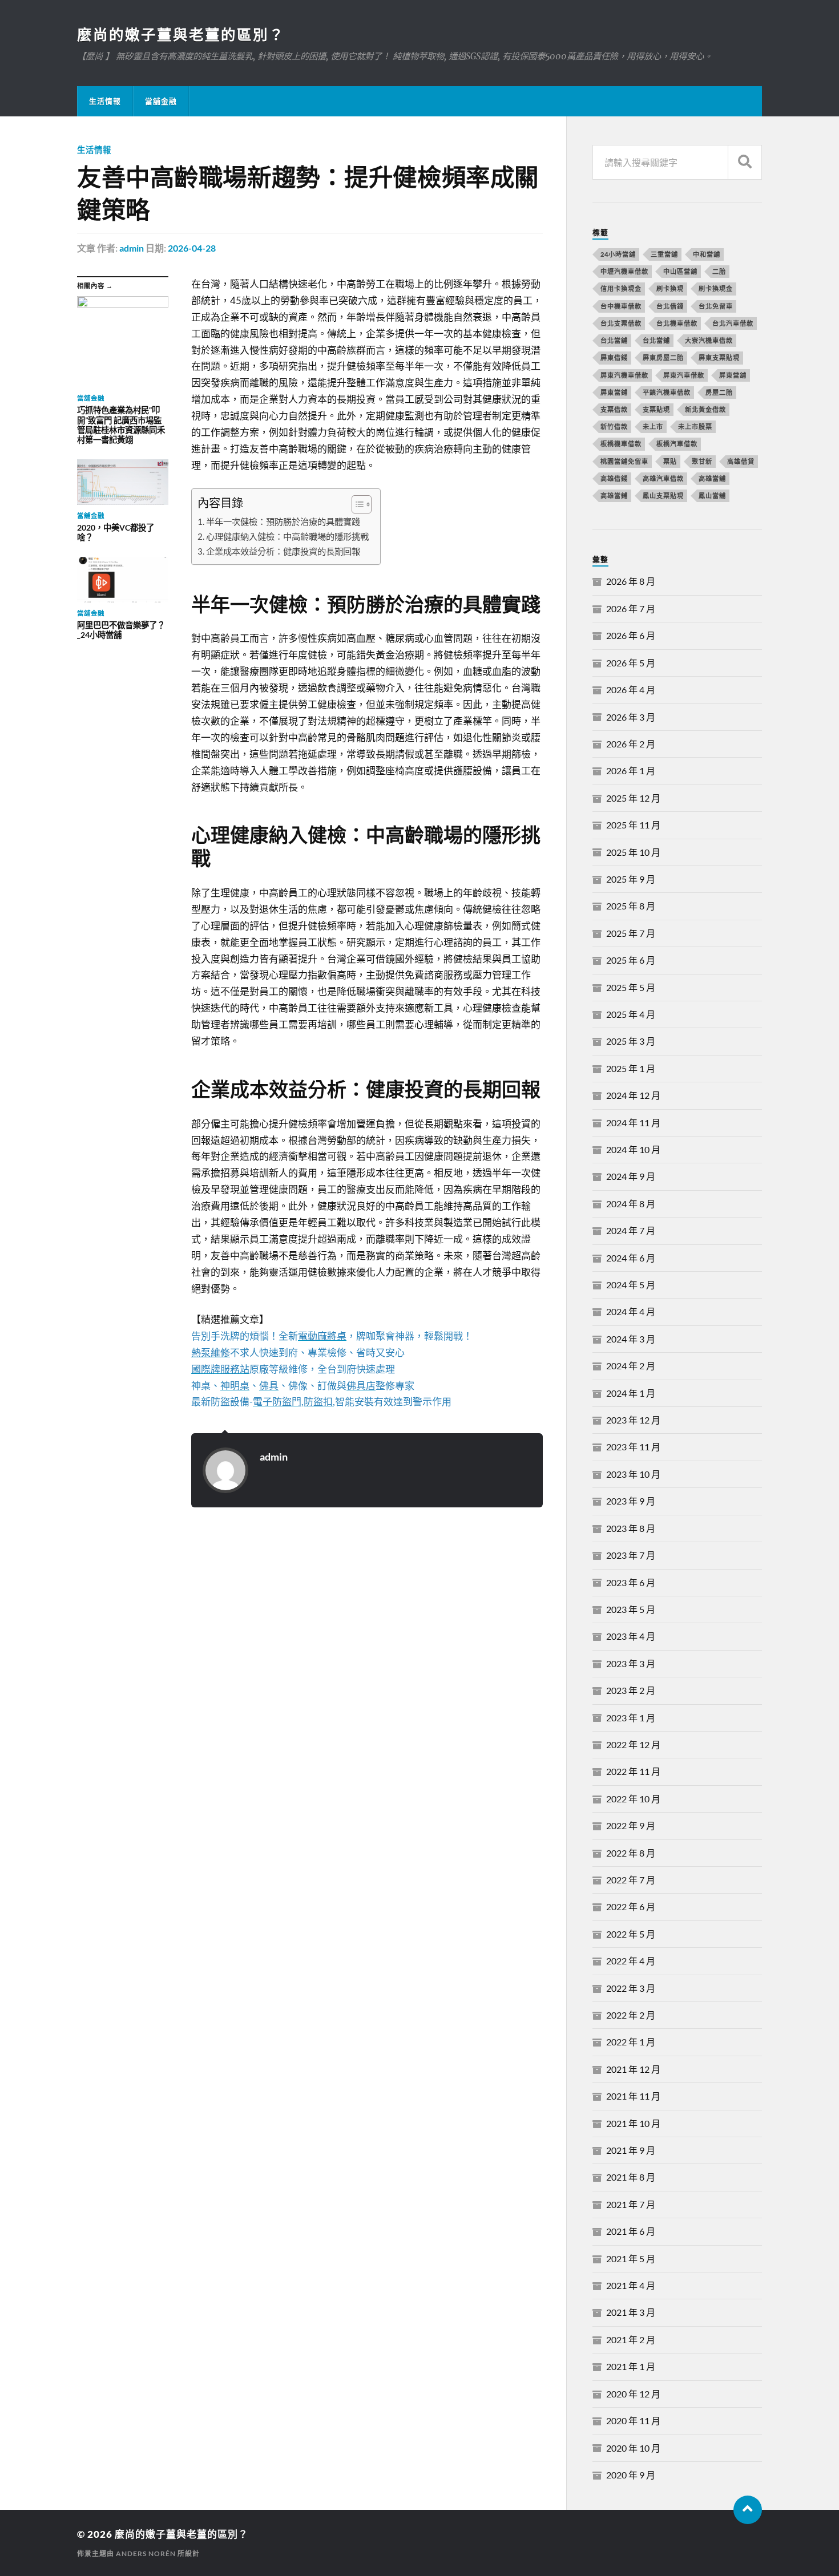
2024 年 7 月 (631, 1230)
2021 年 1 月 (631, 2366)
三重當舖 (664, 254)
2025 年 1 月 (631, 1068)
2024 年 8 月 (631, 1204)
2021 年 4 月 (631, 2285)
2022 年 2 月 (631, 2015)
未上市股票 (695, 426)
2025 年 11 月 (633, 825)
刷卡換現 (670, 288)
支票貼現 (656, 409)
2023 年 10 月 (633, 1474)
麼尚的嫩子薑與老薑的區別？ (181, 34)
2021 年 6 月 (631, 2231)
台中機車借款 (621, 306)
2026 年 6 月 (631, 635)
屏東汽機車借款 (624, 375)
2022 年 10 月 (633, 1799)
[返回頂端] (748, 2510)
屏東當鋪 (614, 392)
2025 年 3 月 (631, 1041)
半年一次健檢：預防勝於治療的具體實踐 (283, 521)
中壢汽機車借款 (624, 271)
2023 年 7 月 (631, 1555)
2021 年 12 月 (633, 2069)
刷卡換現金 (716, 288)
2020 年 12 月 (633, 2394)
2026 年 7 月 (631, 608)
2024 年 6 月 (631, 1258)
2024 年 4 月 (631, 1311)
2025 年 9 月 (631, 879)
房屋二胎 (719, 392)
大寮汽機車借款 (709, 340)
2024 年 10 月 (633, 1149)
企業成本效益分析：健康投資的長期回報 (283, 551)
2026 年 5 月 (631, 663)
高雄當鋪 (614, 496)
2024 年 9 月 (631, 1176)
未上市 (653, 426)
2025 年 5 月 (631, 987)
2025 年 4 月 (631, 1014)
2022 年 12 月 (633, 1744)
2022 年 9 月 (631, 1825)
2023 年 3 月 (631, 1663)
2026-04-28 (192, 248)
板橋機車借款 (621, 444)
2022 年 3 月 (631, 1988)
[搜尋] (745, 162)
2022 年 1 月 (631, 2042)
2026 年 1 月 (631, 771)
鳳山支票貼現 (663, 496)
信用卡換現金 (621, 288)
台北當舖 (614, 340)
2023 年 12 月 (633, 1420)
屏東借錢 (614, 357)
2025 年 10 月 (633, 852)
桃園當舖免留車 (624, 461)
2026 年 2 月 (631, 744)
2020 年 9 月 (631, 2475)
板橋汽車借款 (677, 444)
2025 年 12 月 (633, 798)
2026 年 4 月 (631, 690)
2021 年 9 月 (631, 2150)
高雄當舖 (712, 478)
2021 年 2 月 (631, 2340)
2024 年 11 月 (633, 1123)
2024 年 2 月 (631, 1366)
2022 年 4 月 (631, 1961)
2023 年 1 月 (631, 1718)
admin (132, 248)
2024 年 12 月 (633, 1095)
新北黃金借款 (705, 409)
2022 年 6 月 (631, 1906)
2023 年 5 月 (631, 1609)
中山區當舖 (680, 271)
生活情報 (105, 101)
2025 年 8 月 (631, 906)
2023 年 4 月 (631, 1636)
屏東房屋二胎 (663, 357)
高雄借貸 (741, 461)
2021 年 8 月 (631, 2177)
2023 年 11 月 (633, 1447)
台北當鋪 (656, 340)
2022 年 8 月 (631, 1853)
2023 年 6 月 (631, 1582)
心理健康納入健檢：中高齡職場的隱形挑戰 (287, 536)
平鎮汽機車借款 (667, 392)
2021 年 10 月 (633, 2123)
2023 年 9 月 (631, 1501)
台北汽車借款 (733, 323)
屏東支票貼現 (719, 357)
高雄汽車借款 (663, 478)
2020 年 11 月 (633, 2421)
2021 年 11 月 (633, 2096)
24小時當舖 (618, 254)
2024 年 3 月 (631, 1339)
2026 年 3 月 (631, 717)
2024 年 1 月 (631, 1393)
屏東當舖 (733, 375)
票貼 (670, 461)
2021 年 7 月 (631, 2204)
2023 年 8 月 (631, 1528)
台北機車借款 (677, 323)
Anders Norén (146, 2553)
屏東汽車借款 (684, 375)
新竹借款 (614, 426)
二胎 (719, 271)
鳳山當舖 (712, 496)
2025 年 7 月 (631, 933)
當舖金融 (161, 101)
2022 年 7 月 (631, 1880)
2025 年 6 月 (631, 960)
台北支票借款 (621, 323)
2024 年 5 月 (631, 1285)
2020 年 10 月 (633, 2448)
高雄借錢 (614, 478)
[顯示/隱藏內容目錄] (356, 504)
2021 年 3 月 (631, 2312)
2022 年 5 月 (631, 1934)
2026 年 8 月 (631, 581)
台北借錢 (670, 306)
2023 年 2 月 (631, 1690)
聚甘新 (702, 461)
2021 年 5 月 (631, 2258)
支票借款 (614, 409)
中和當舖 (707, 254)
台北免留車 (716, 306)
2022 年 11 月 (633, 1771)
